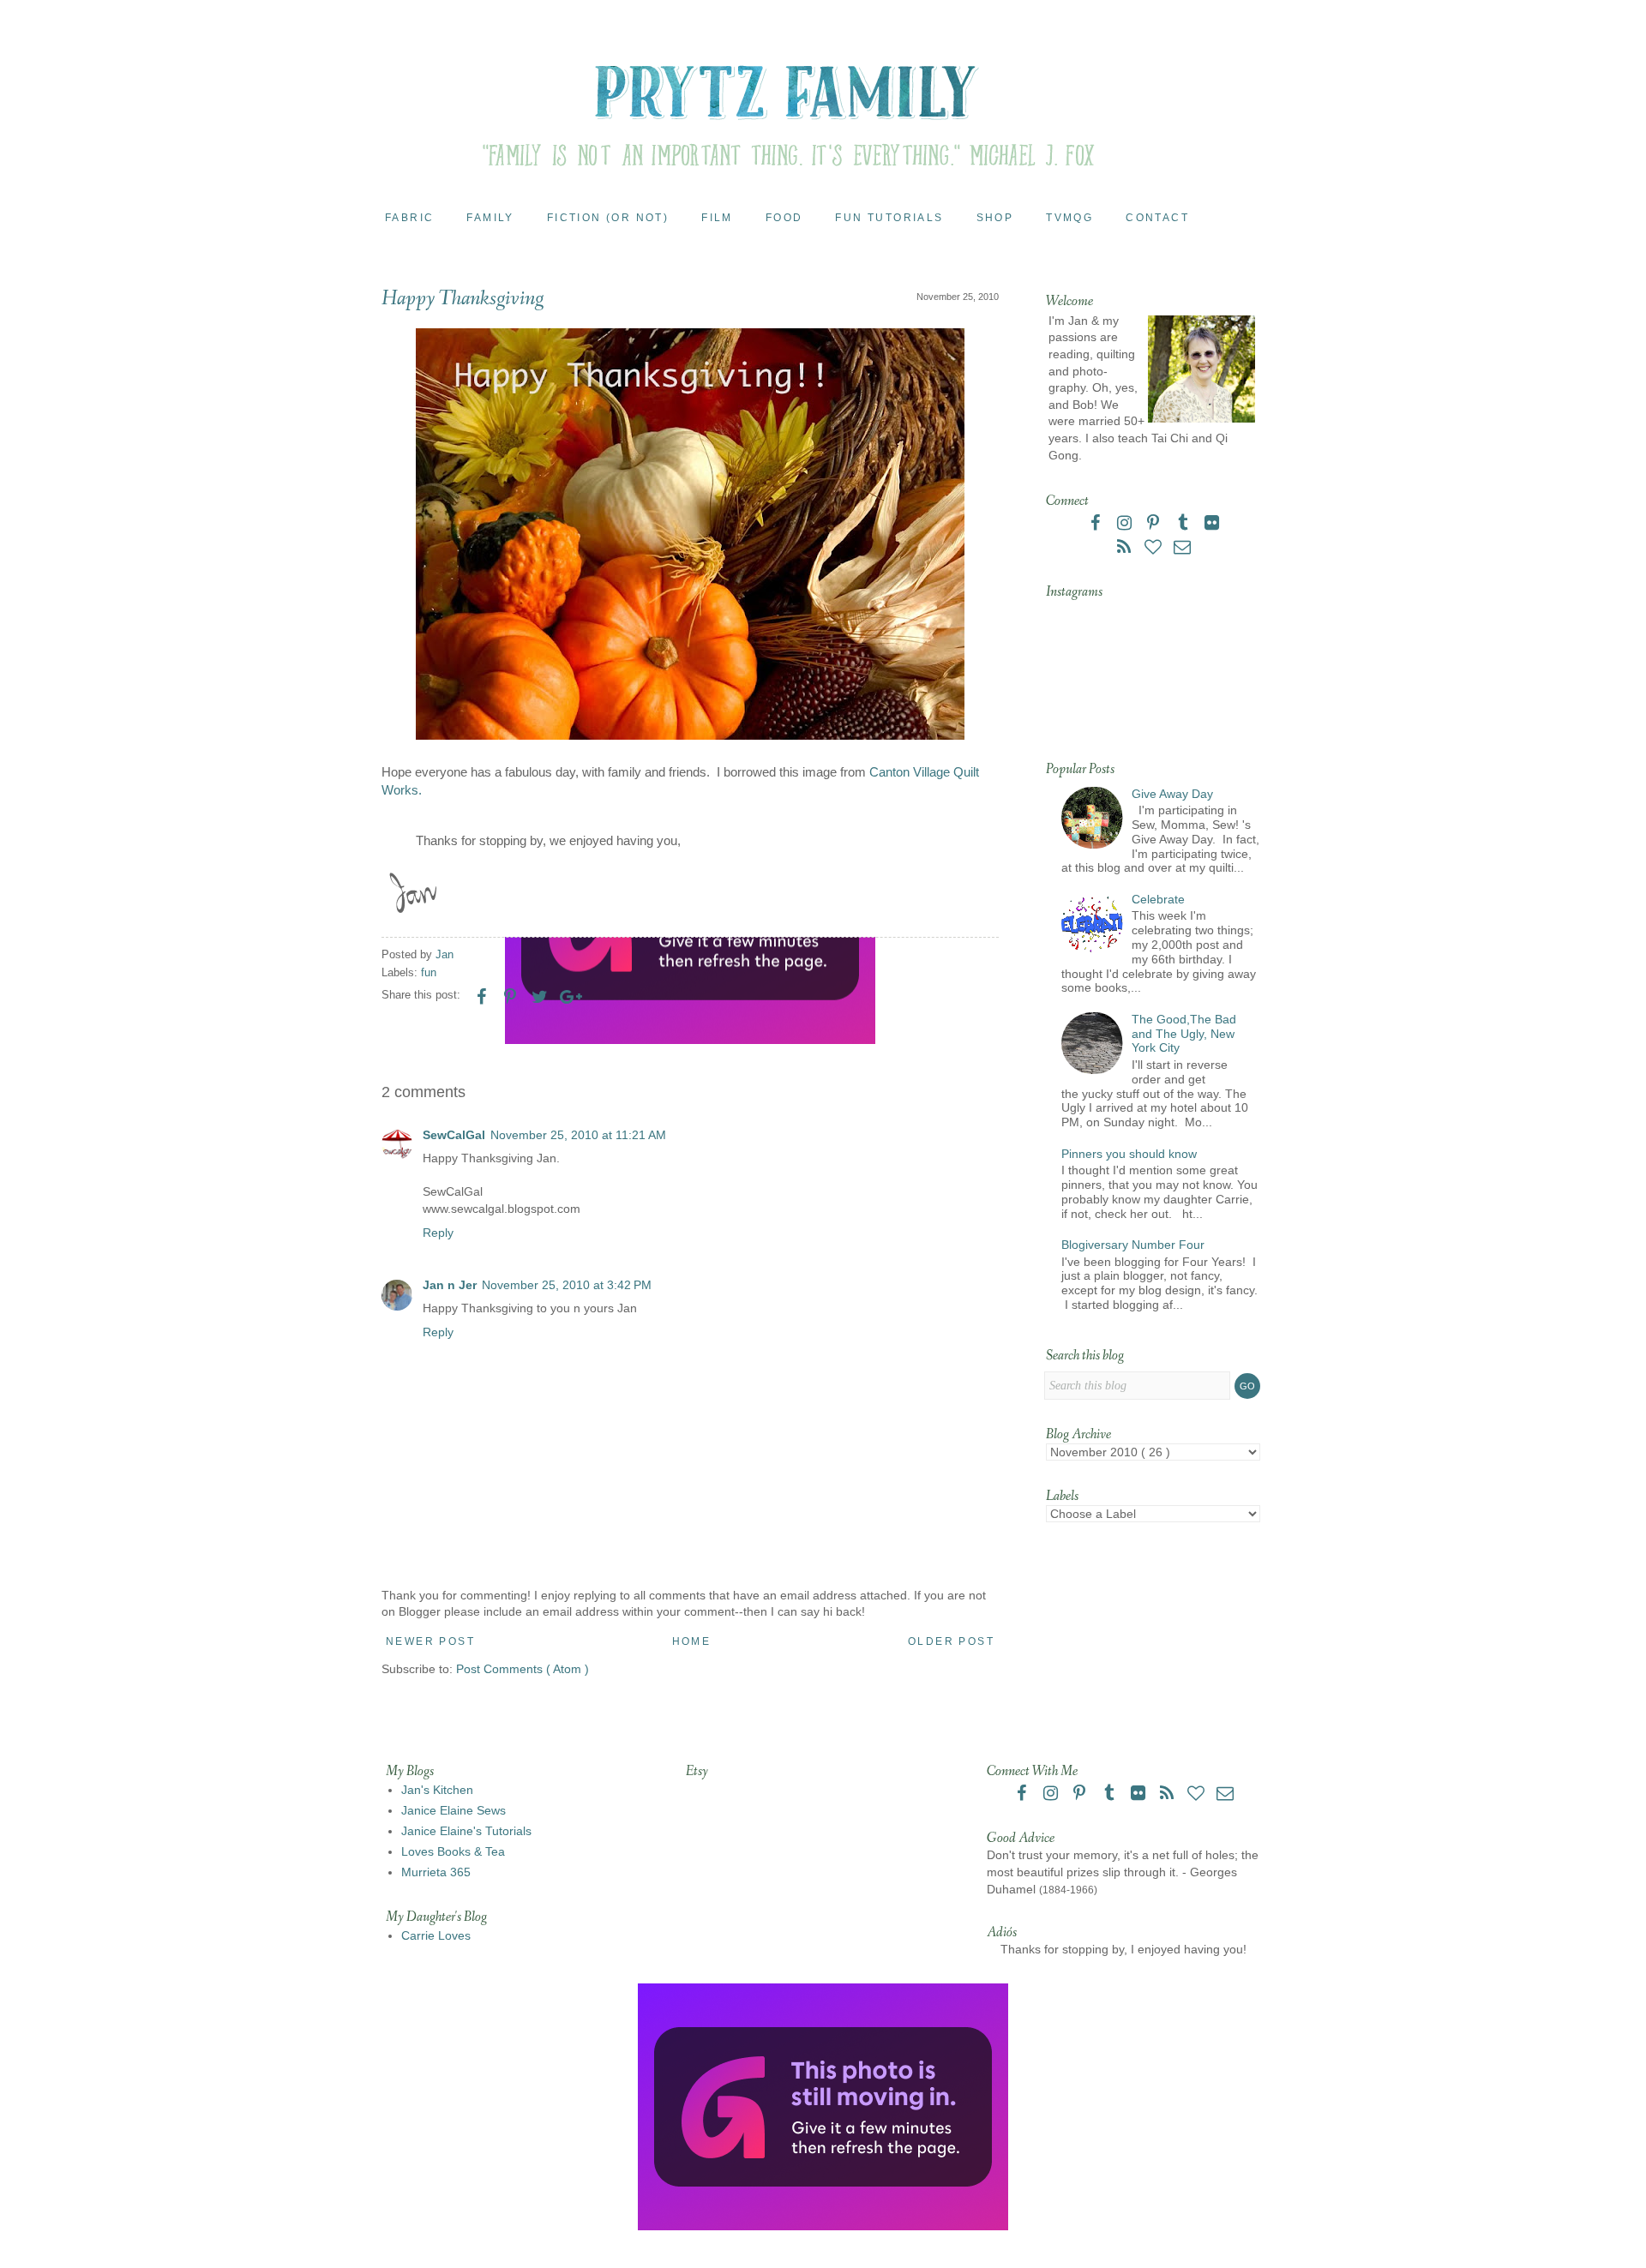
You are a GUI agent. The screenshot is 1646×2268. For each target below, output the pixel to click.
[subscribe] (1126, 549)
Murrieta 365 (436, 1872)
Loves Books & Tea (453, 1851)
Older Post (951, 1641)
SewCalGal (454, 1135)
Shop (995, 218)
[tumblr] (1184, 525)
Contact (1157, 218)
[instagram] (1126, 525)
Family (490, 218)
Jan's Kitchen (437, 1790)
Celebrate (1158, 899)
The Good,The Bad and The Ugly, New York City (1184, 1034)
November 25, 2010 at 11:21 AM (578, 1135)
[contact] (1182, 549)
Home (692, 1641)
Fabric (409, 218)
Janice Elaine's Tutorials (466, 1831)
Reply (438, 1233)
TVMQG (1069, 218)
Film (717, 218)
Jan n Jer (450, 1285)
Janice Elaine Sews (454, 1810)
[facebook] (1096, 525)
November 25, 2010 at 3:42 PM (567, 1285)
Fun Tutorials (889, 218)
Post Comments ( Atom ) (523, 1669)
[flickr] (1211, 525)
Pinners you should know (1129, 1154)
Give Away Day (1172, 794)
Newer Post (430, 1641)
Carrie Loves (436, 1935)
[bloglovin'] (1155, 549)
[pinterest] (1155, 525)
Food (784, 218)
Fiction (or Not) (608, 218)
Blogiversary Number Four (1133, 1245)
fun (429, 973)
